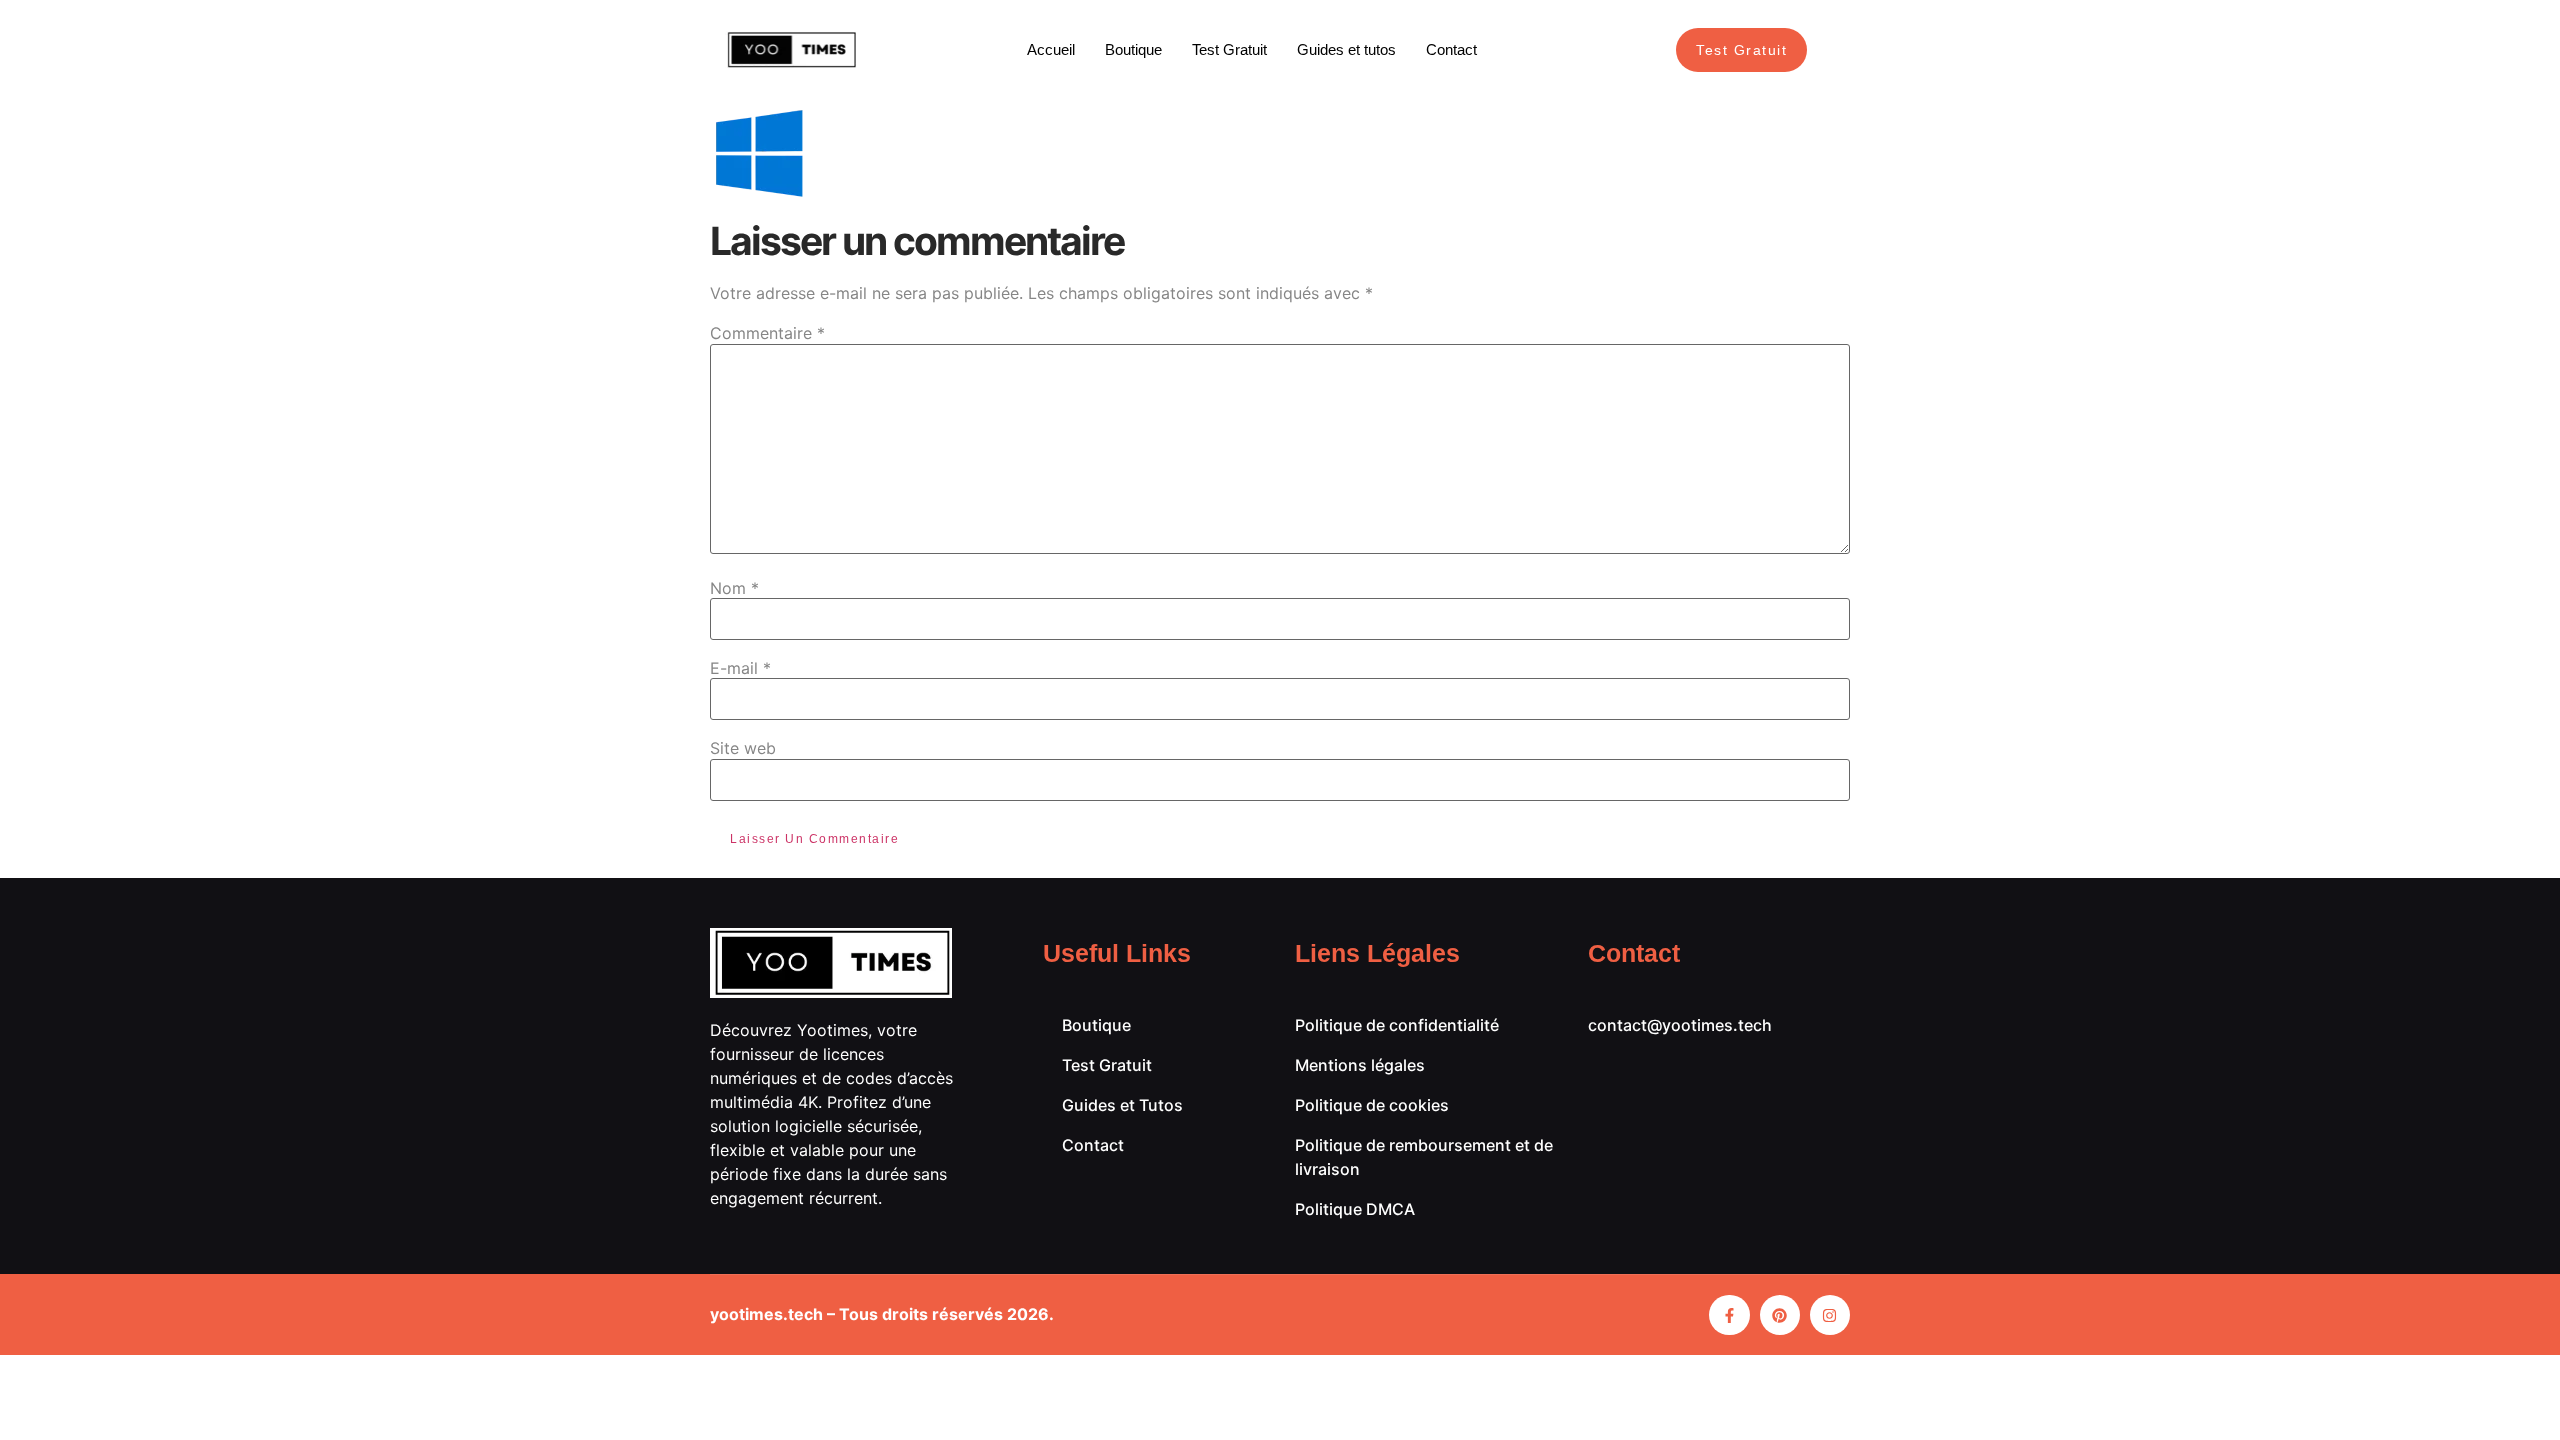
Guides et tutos (1346, 49)
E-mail (740, 668)
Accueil (1051, 49)
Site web (743, 748)
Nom (734, 588)
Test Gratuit (1229, 49)
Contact (1451, 49)
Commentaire (767, 333)
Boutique (1133, 49)
